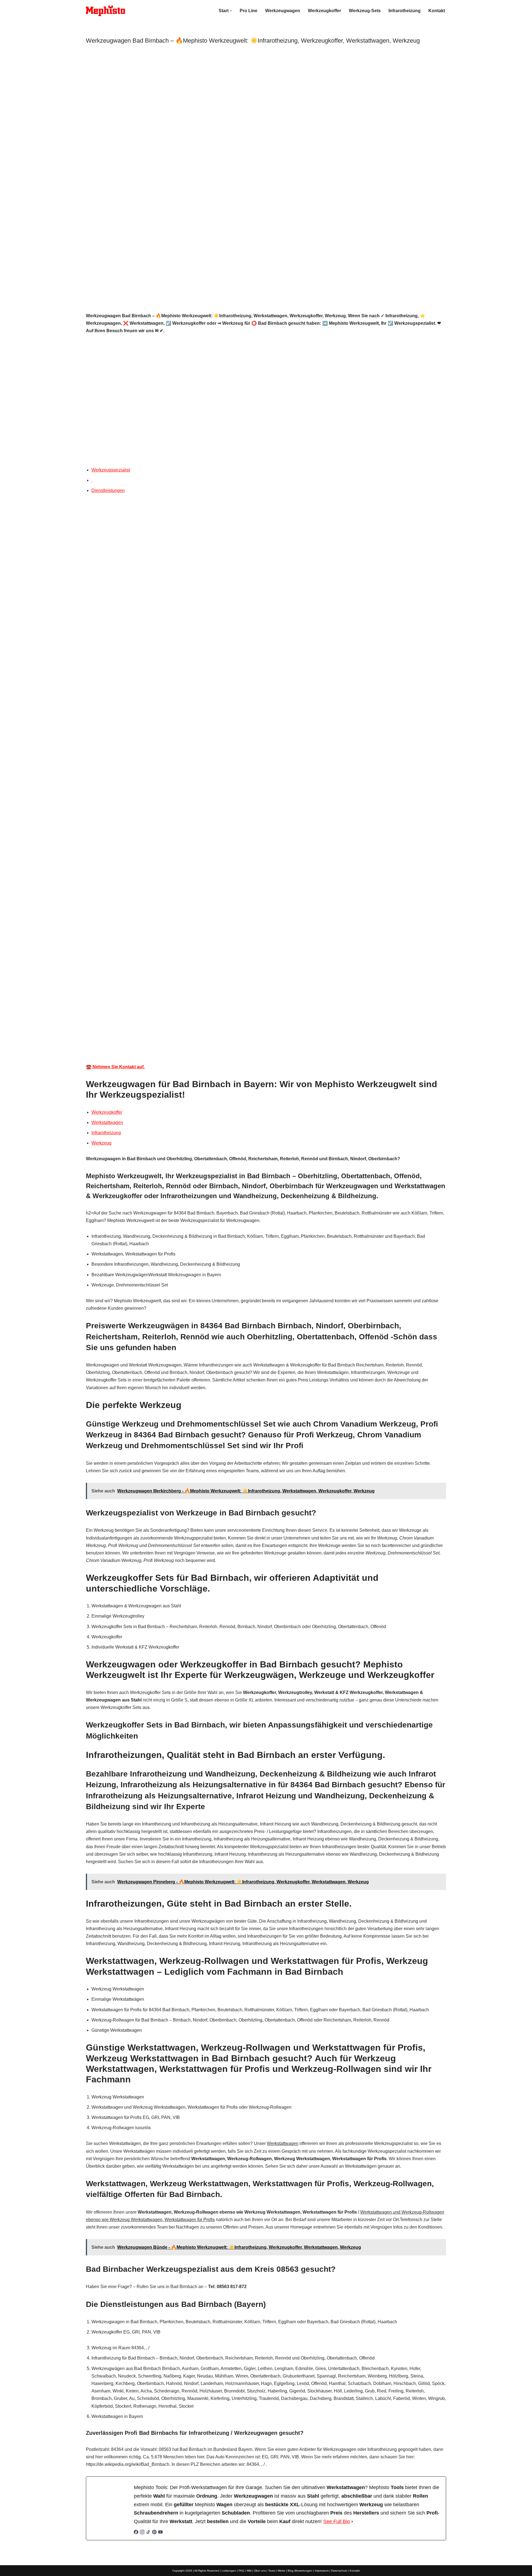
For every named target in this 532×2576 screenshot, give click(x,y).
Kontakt (437, 11)
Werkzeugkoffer (324, 11)
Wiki (249, 2571)
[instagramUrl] (142, 2533)
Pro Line (249, 11)
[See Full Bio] (352, 2522)
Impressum (322, 2571)
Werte (281, 2571)
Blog (291, 2571)
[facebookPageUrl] (136, 2533)
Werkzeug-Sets (365, 11)
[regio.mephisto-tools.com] (105, 11)
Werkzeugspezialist (111, 470)
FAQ (241, 2571)
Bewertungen (304, 2571)
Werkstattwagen (107, 1122)
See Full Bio (337, 2521)
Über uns (260, 2571)
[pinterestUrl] (154, 2533)
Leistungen (229, 2571)
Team (272, 2571)
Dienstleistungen (108, 490)
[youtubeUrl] (160, 2533)
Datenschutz (339, 2571)
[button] (231, 11)
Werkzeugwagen (283, 11)
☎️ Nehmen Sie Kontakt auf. (115, 1067)
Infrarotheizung (405, 11)
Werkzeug (101, 1143)
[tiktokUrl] (148, 2533)
